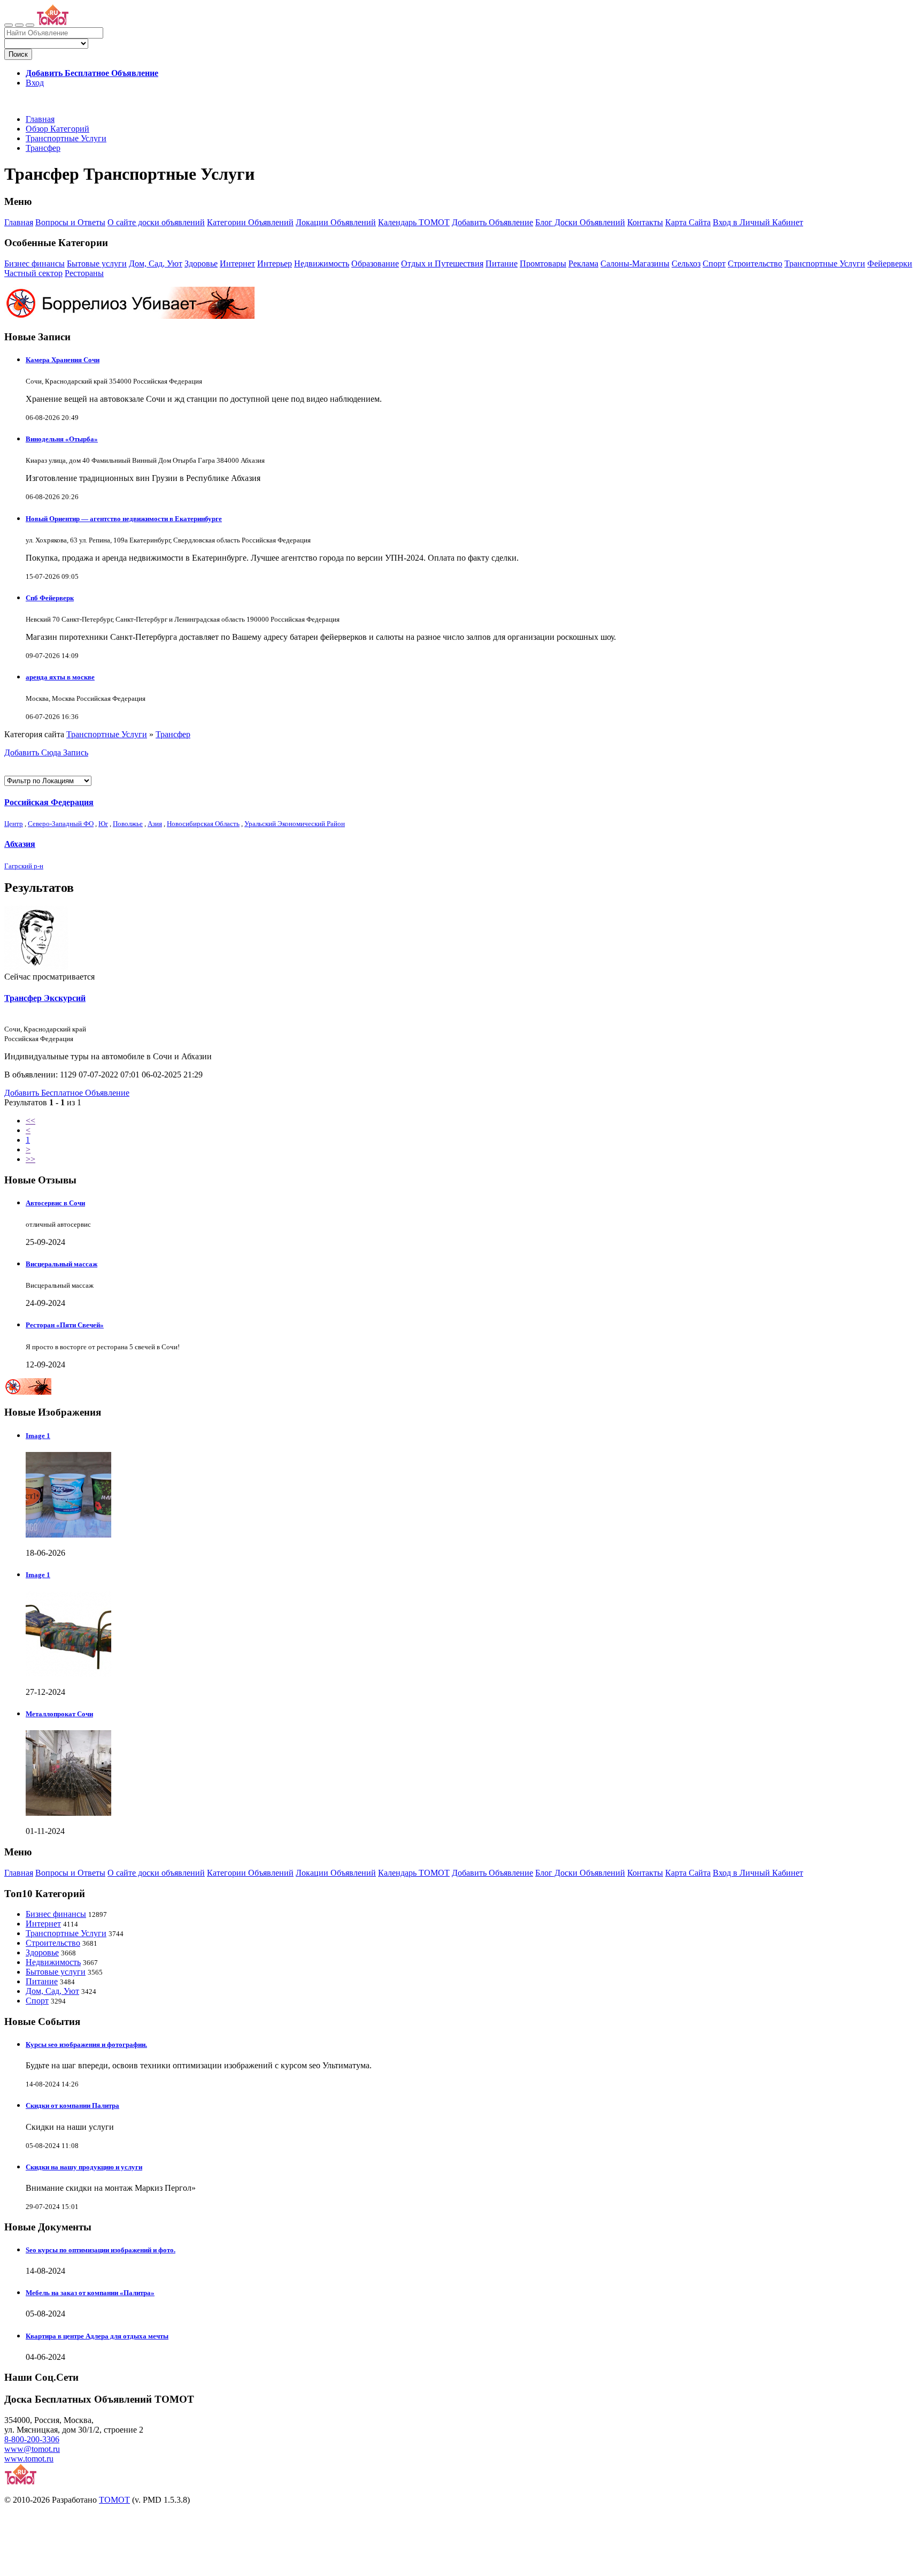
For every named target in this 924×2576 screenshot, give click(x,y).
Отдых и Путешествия (442, 263)
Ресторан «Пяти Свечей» (65, 1325)
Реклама (583, 263)
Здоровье (201, 263)
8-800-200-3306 (32, 2439)
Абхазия (20, 844)
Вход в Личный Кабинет (758, 222)
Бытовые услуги (97, 263)
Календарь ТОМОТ (414, 222)
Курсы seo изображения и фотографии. (86, 2044)
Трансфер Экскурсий (45, 998)
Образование (375, 263)
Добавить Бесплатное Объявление (67, 1093)
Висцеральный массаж (61, 1264)
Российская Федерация (49, 802)
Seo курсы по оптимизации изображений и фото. (101, 2250)
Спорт (714, 263)
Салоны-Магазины (635, 263)
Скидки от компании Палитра (72, 2105)
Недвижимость (322, 263)
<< (30, 1121)
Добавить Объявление (492, 222)
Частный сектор (33, 273)
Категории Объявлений (250, 222)
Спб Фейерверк (50, 598)
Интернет (237, 263)
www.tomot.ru (29, 2459)
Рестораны (84, 273)
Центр (14, 824)
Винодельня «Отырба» (62, 439)
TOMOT (114, 2500)
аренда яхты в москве (60, 677)
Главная (40, 119)
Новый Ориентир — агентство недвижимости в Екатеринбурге (124, 519)
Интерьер (275, 263)
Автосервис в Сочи (55, 1203)
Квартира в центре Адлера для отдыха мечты (97, 2336)
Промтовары (543, 263)
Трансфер (43, 148)
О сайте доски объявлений (156, 222)
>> (30, 1159)
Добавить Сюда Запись (46, 752)
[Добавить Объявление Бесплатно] (30, 25)
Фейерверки (890, 263)
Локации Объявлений (336, 222)
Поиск (18, 54)
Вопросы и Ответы (70, 222)
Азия (155, 824)
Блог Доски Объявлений (580, 222)
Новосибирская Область (203, 824)
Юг (103, 824)
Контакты (645, 222)
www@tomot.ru (32, 2449)
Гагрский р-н (24, 866)
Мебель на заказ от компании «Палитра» (90, 2293)
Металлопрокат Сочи (59, 1714)
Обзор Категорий (57, 129)
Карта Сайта (688, 222)
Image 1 (38, 1436)
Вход (35, 83)
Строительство (755, 263)
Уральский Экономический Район (295, 824)
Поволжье (128, 824)
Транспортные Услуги (66, 138)
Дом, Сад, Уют (156, 263)
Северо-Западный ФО (61, 824)
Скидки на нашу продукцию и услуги (84, 2167)
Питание (502, 263)
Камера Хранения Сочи (63, 360)
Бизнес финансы (34, 263)
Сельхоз (686, 263)
